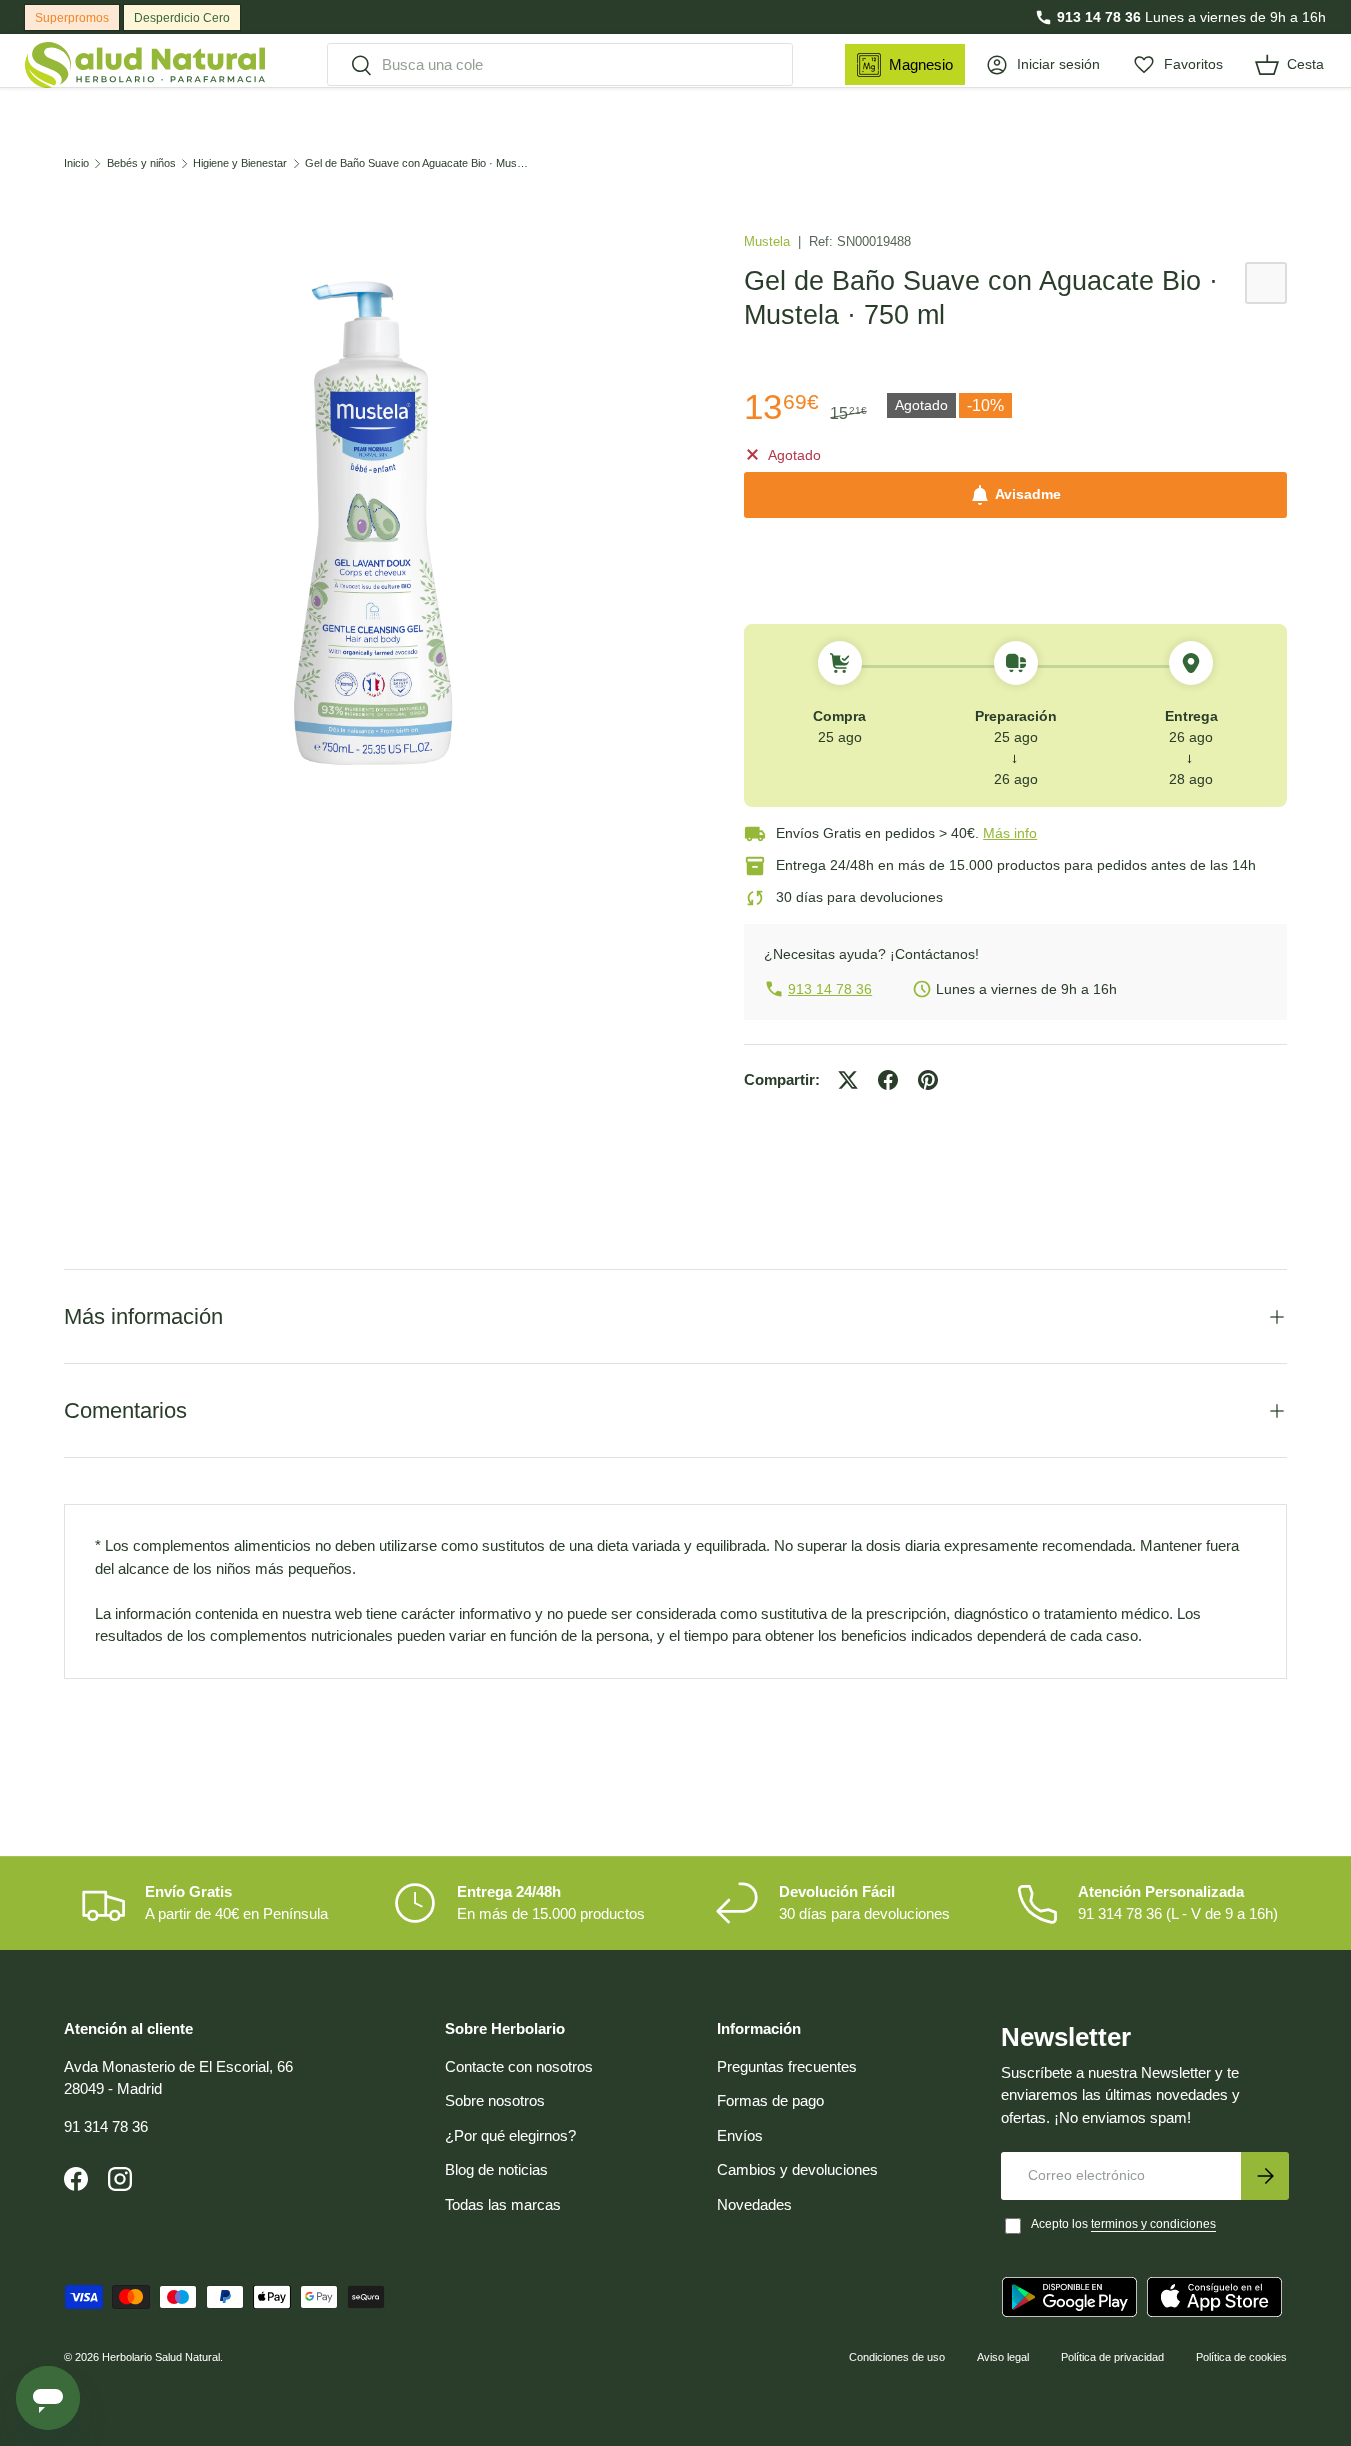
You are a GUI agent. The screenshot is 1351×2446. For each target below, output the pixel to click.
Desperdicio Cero (182, 18)
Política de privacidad (1112, 2357)
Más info (1010, 833)
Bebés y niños (141, 163)
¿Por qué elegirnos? (510, 2135)
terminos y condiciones (1153, 2224)
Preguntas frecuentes (787, 2066)
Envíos (740, 2135)
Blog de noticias (496, 2169)
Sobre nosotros (495, 2100)
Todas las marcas (503, 2204)
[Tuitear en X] (848, 1080)
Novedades (754, 2204)
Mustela (769, 241)
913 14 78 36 (1099, 17)
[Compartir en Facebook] (888, 1080)
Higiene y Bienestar (240, 163)
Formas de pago (770, 2100)
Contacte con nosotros (519, 2066)
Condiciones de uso (897, 2357)
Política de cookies (1241, 2357)
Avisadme (1028, 494)
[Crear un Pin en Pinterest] (928, 1080)
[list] (372, 524)
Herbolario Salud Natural (161, 2357)
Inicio (76, 163)
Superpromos (72, 18)
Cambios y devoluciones (797, 2169)
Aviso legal (1003, 2357)
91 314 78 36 (106, 2126)
